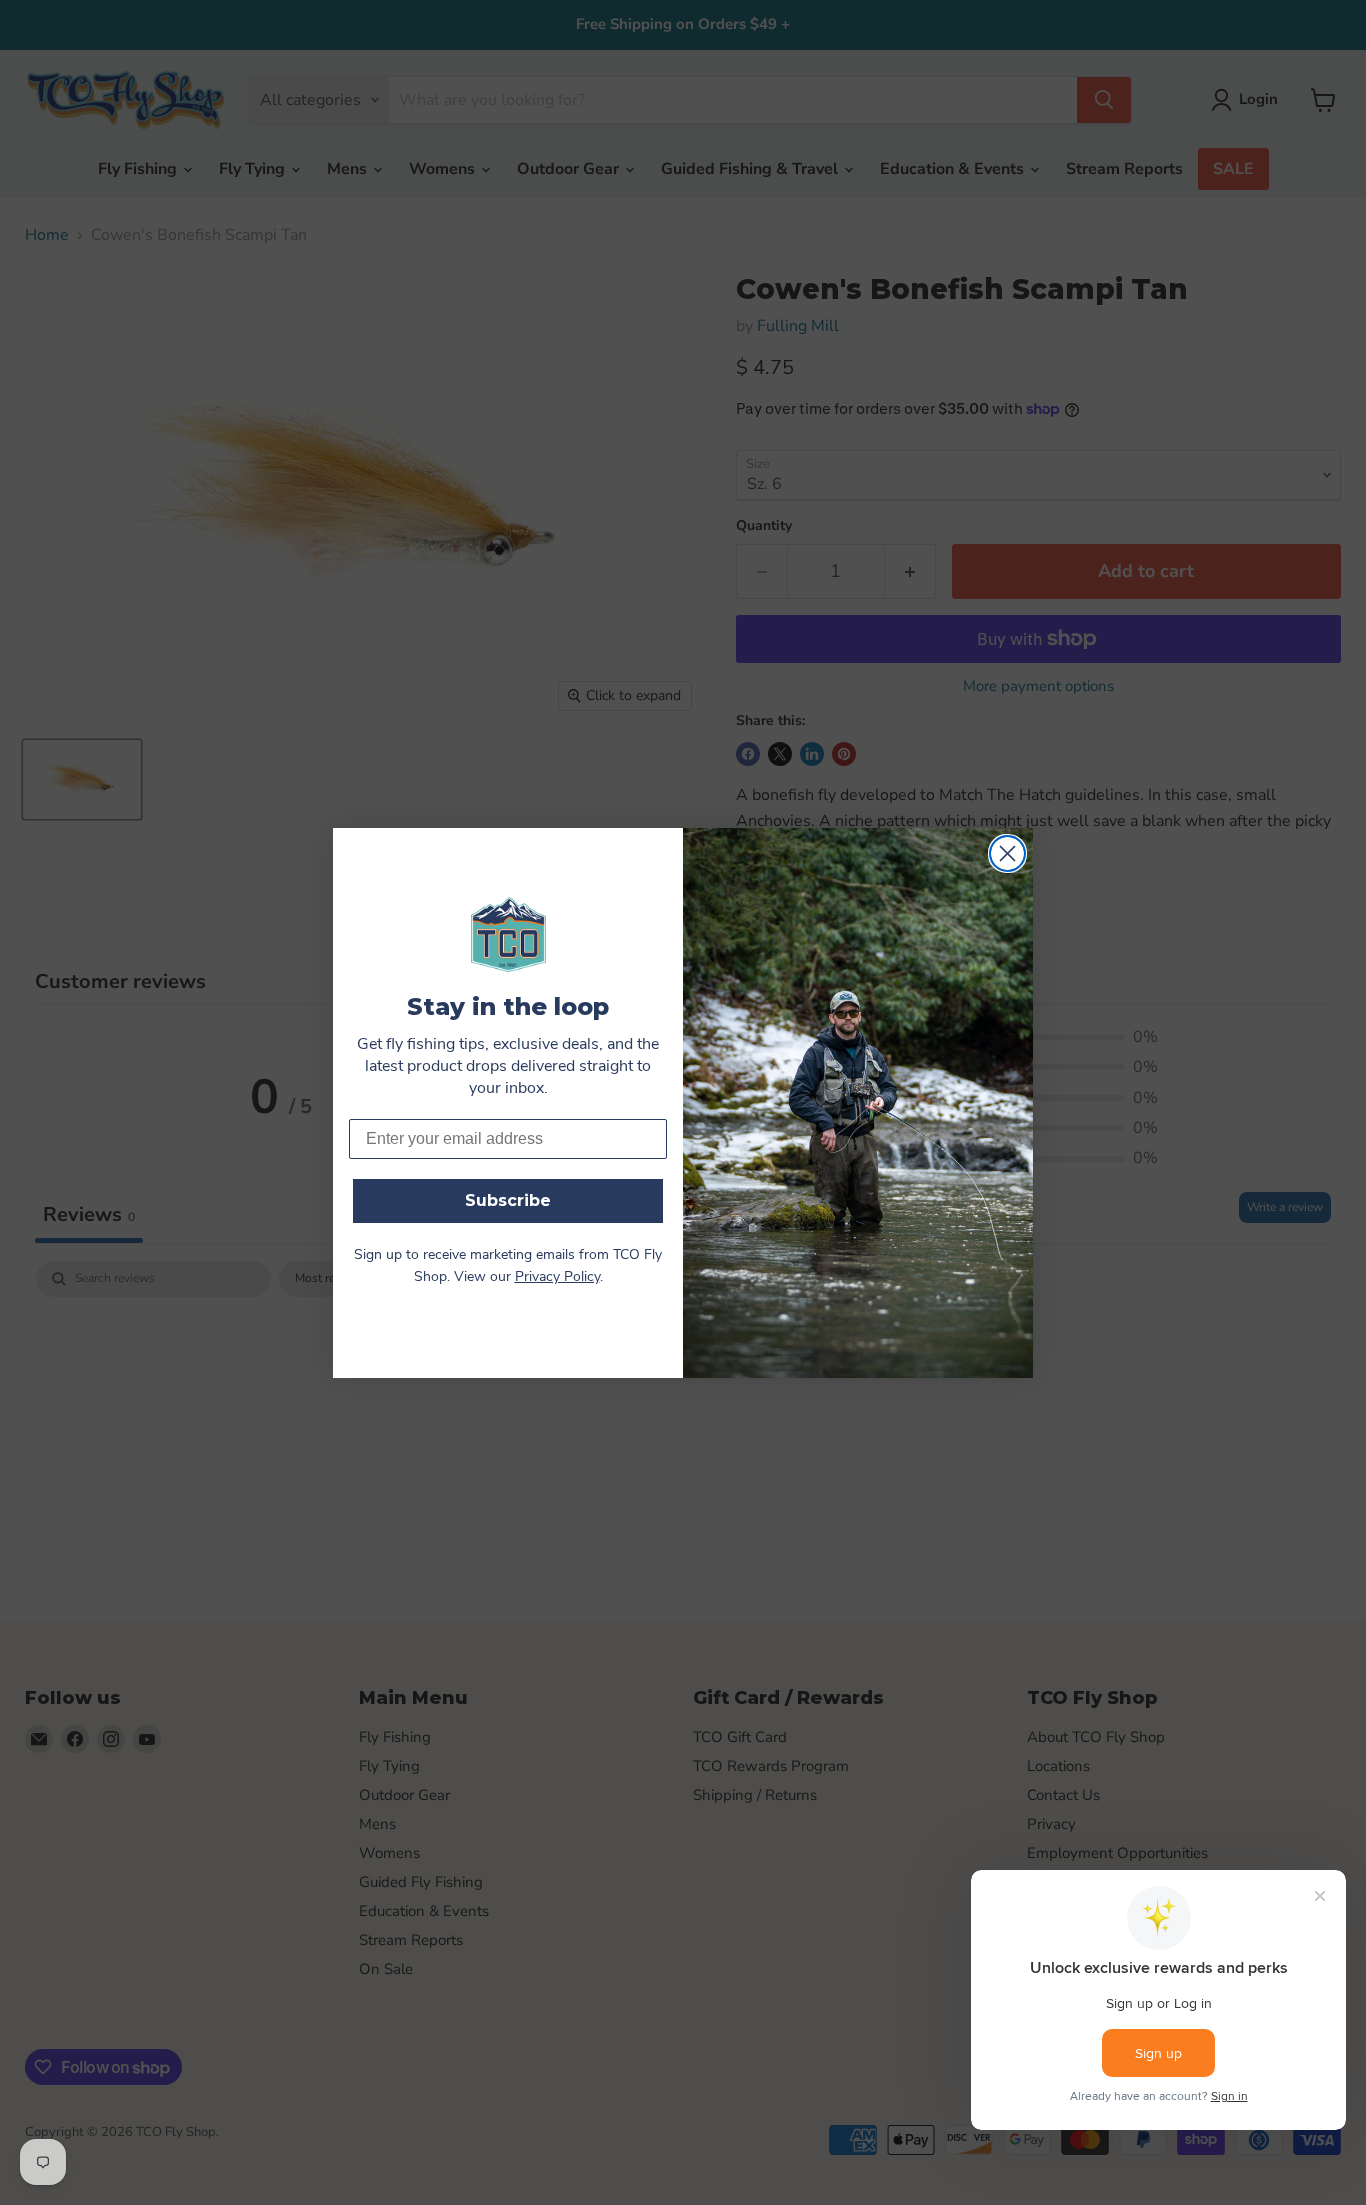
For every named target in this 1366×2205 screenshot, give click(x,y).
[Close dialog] (1007, 853)
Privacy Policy (557, 1277)
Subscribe (508, 1200)
